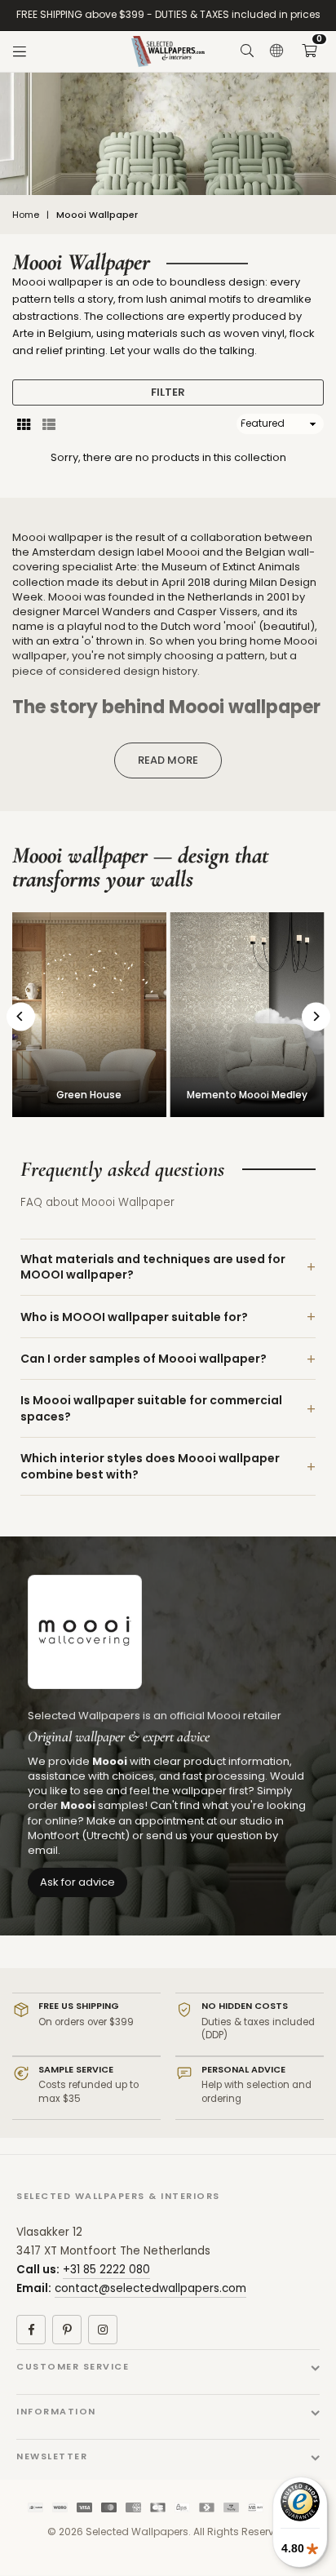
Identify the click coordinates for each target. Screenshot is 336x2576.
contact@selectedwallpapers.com (150, 2288)
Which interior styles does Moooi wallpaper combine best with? (150, 1466)
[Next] (316, 1016)
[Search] (247, 51)
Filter (168, 392)
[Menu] (20, 51)
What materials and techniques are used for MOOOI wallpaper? (153, 1267)
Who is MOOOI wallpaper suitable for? (134, 1317)
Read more (168, 760)
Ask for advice (77, 1882)
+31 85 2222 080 (106, 2270)
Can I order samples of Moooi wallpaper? (144, 1359)
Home (26, 215)
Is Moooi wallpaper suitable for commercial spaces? (151, 1408)
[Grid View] (24, 423)
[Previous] (21, 1016)
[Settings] (276, 51)
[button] (309, 51)
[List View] (49, 423)
